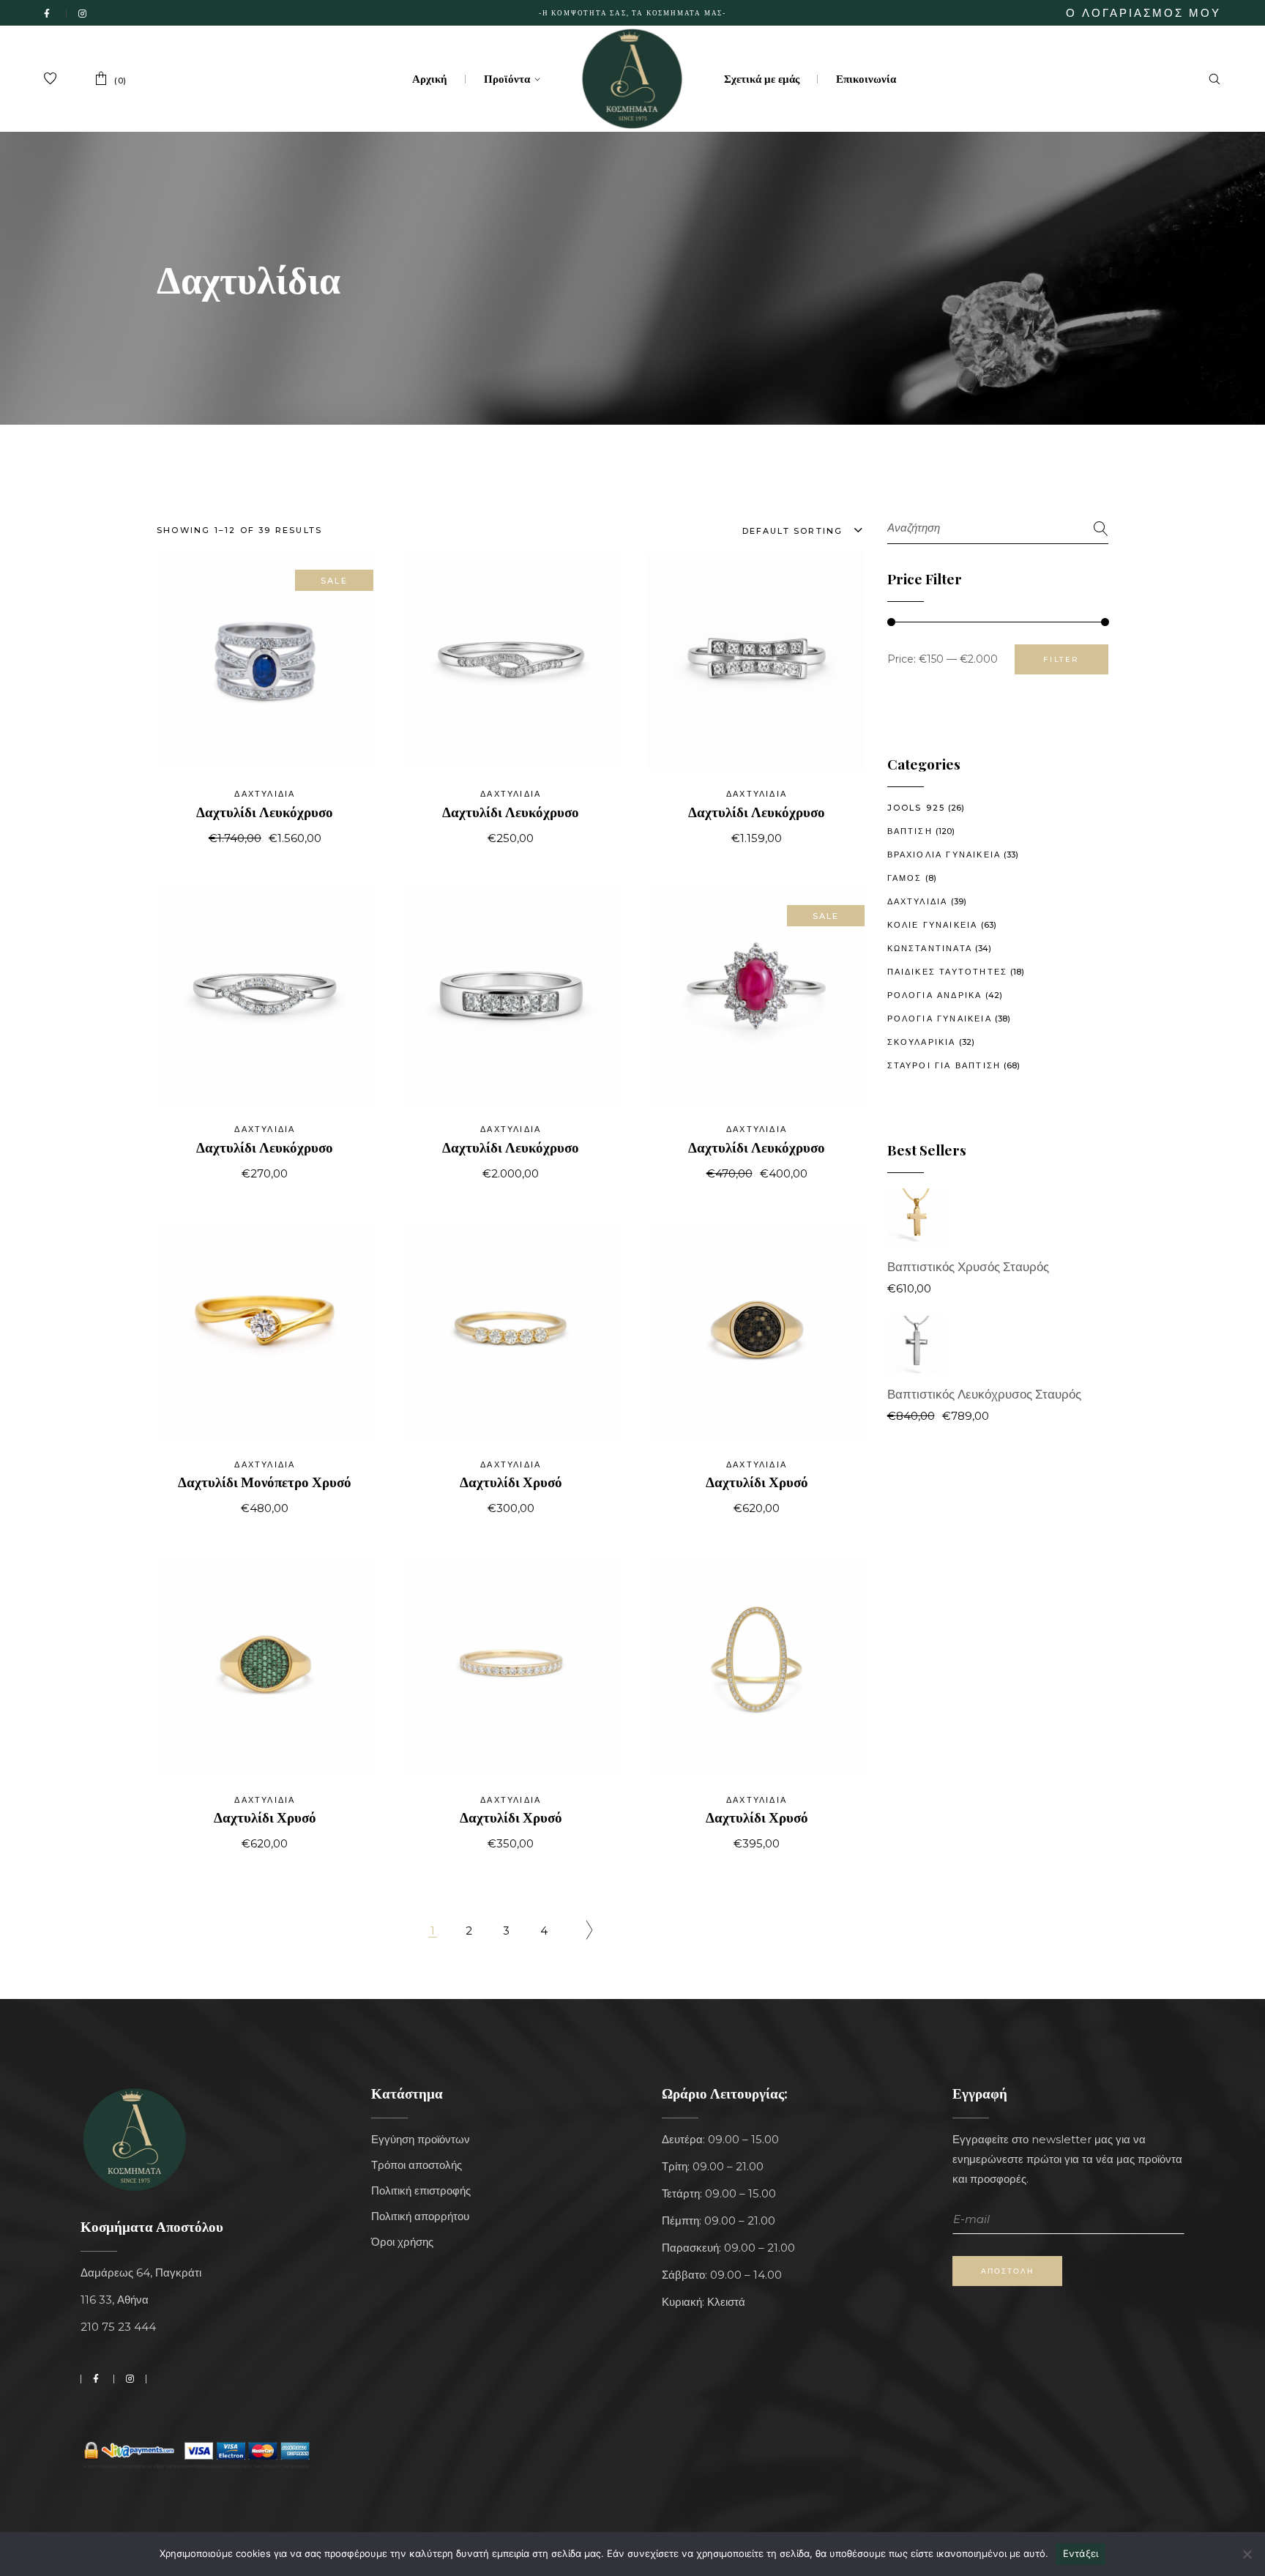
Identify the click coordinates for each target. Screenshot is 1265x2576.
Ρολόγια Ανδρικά (935, 995)
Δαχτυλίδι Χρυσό (511, 1481)
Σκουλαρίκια (922, 1042)
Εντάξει (1081, 2553)
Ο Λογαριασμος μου (1143, 13)
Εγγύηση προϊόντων (421, 2139)
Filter (1061, 659)
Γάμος (905, 878)
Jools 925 (917, 808)
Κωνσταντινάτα (930, 948)
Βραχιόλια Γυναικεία (944, 855)
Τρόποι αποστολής (417, 2165)
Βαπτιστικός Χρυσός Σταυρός (968, 1267)
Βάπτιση (910, 831)
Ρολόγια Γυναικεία (940, 1019)
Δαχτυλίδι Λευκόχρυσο (265, 811)
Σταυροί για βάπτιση (944, 1065)
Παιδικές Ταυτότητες (948, 972)
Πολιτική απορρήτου (420, 2216)
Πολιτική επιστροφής (421, 2190)
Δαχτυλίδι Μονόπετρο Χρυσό (265, 1481)
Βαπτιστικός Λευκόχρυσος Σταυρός (984, 1394)
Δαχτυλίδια (265, 794)
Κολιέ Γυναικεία (933, 925)
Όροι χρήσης (402, 2242)
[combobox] (785, 530)
